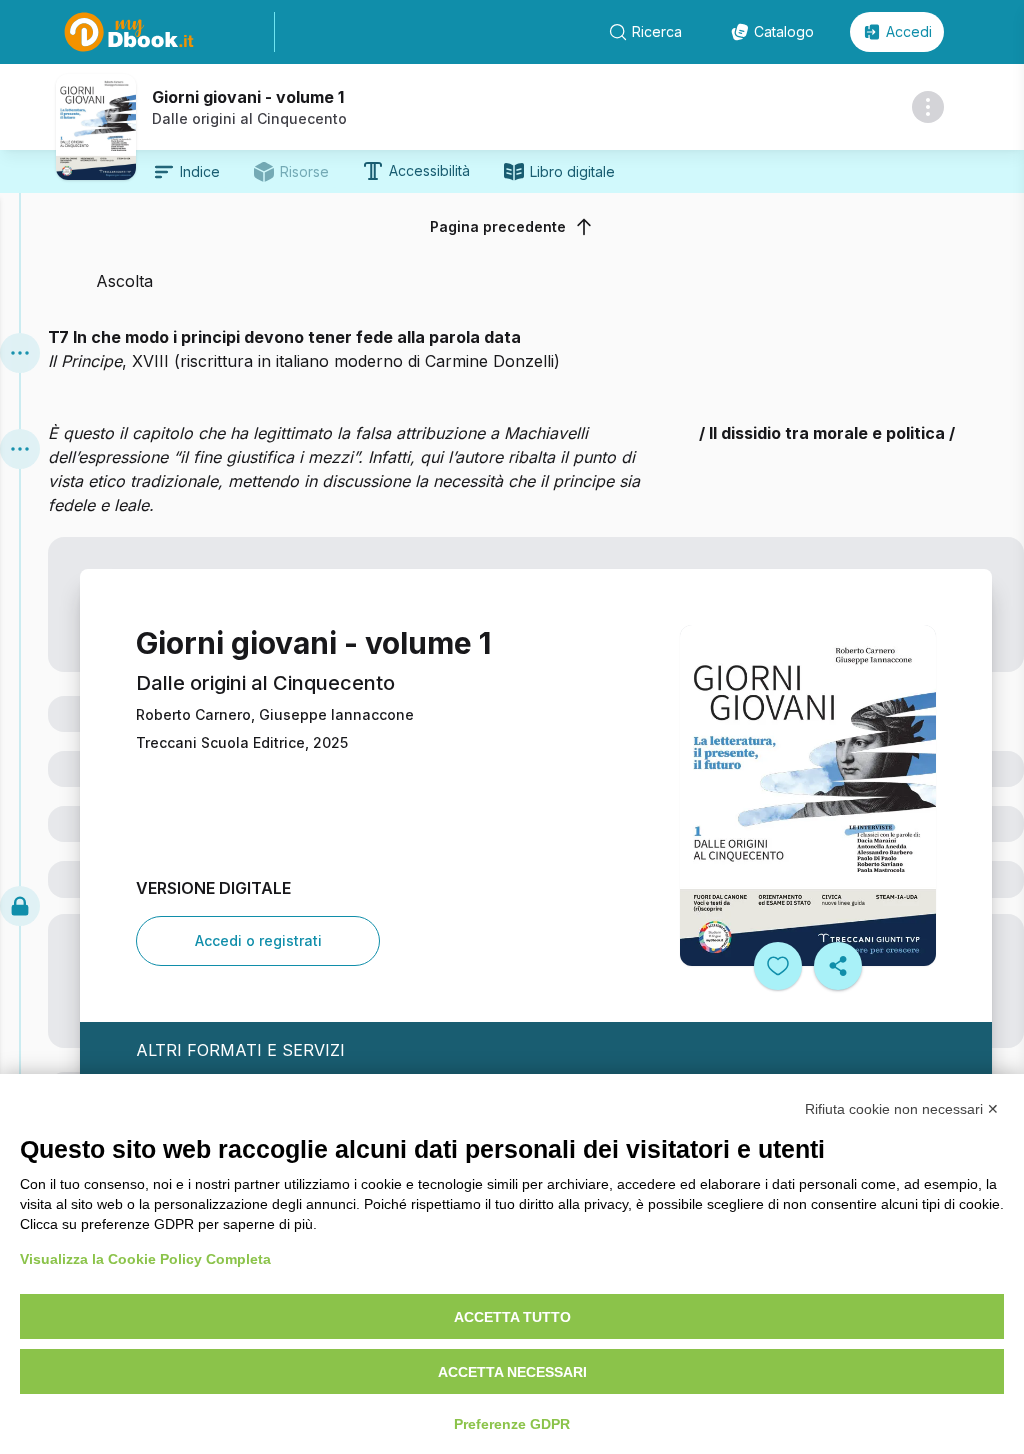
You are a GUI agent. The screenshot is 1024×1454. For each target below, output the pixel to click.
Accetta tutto (512, 1317)
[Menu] (20, 353)
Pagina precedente (498, 226)
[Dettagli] (928, 107)
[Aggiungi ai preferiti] (778, 966)
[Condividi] (838, 966)
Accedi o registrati (258, 940)
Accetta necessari (512, 1372)
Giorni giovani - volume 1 (248, 97)
